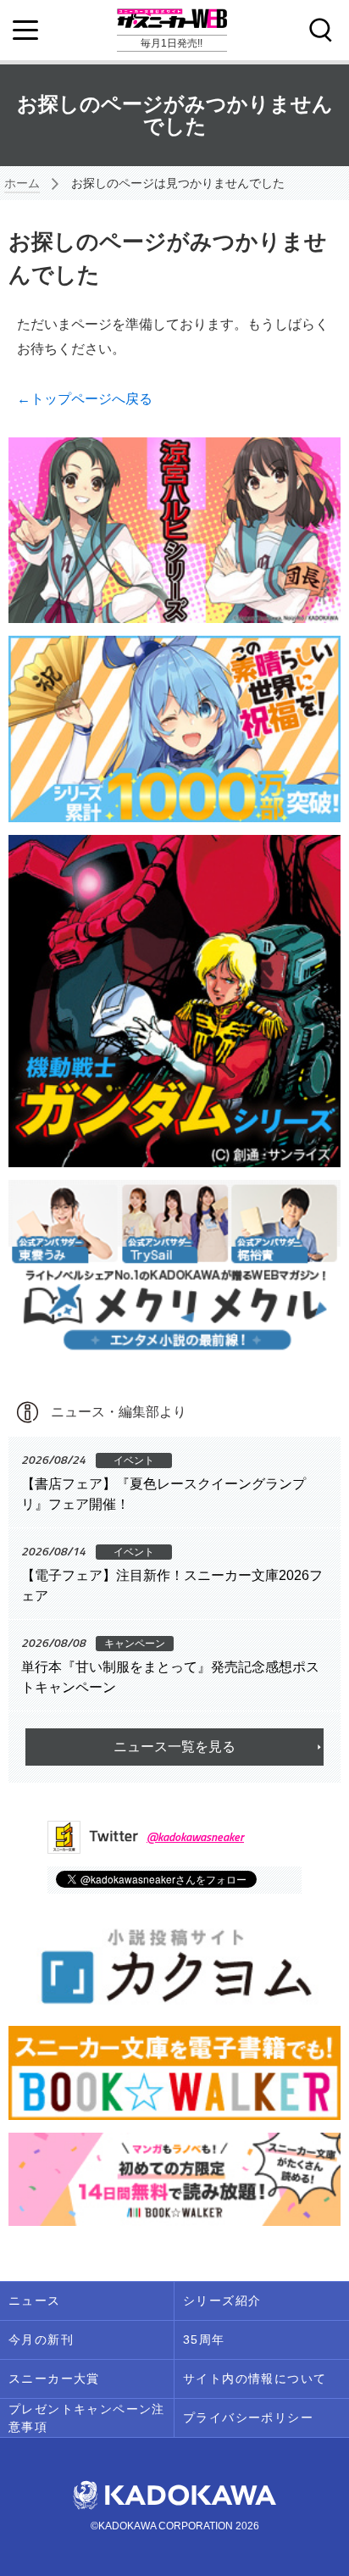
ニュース (35, 2301)
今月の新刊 (41, 2340)
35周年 (204, 2340)
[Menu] (25, 31)
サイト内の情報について (255, 2378)
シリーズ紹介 (222, 2301)
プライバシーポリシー (248, 2417)
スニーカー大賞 (54, 2378)
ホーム (22, 183)
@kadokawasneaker (195, 1836)
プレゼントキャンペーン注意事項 (87, 2418)
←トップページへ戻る (85, 399)
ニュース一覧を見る (174, 1747)
